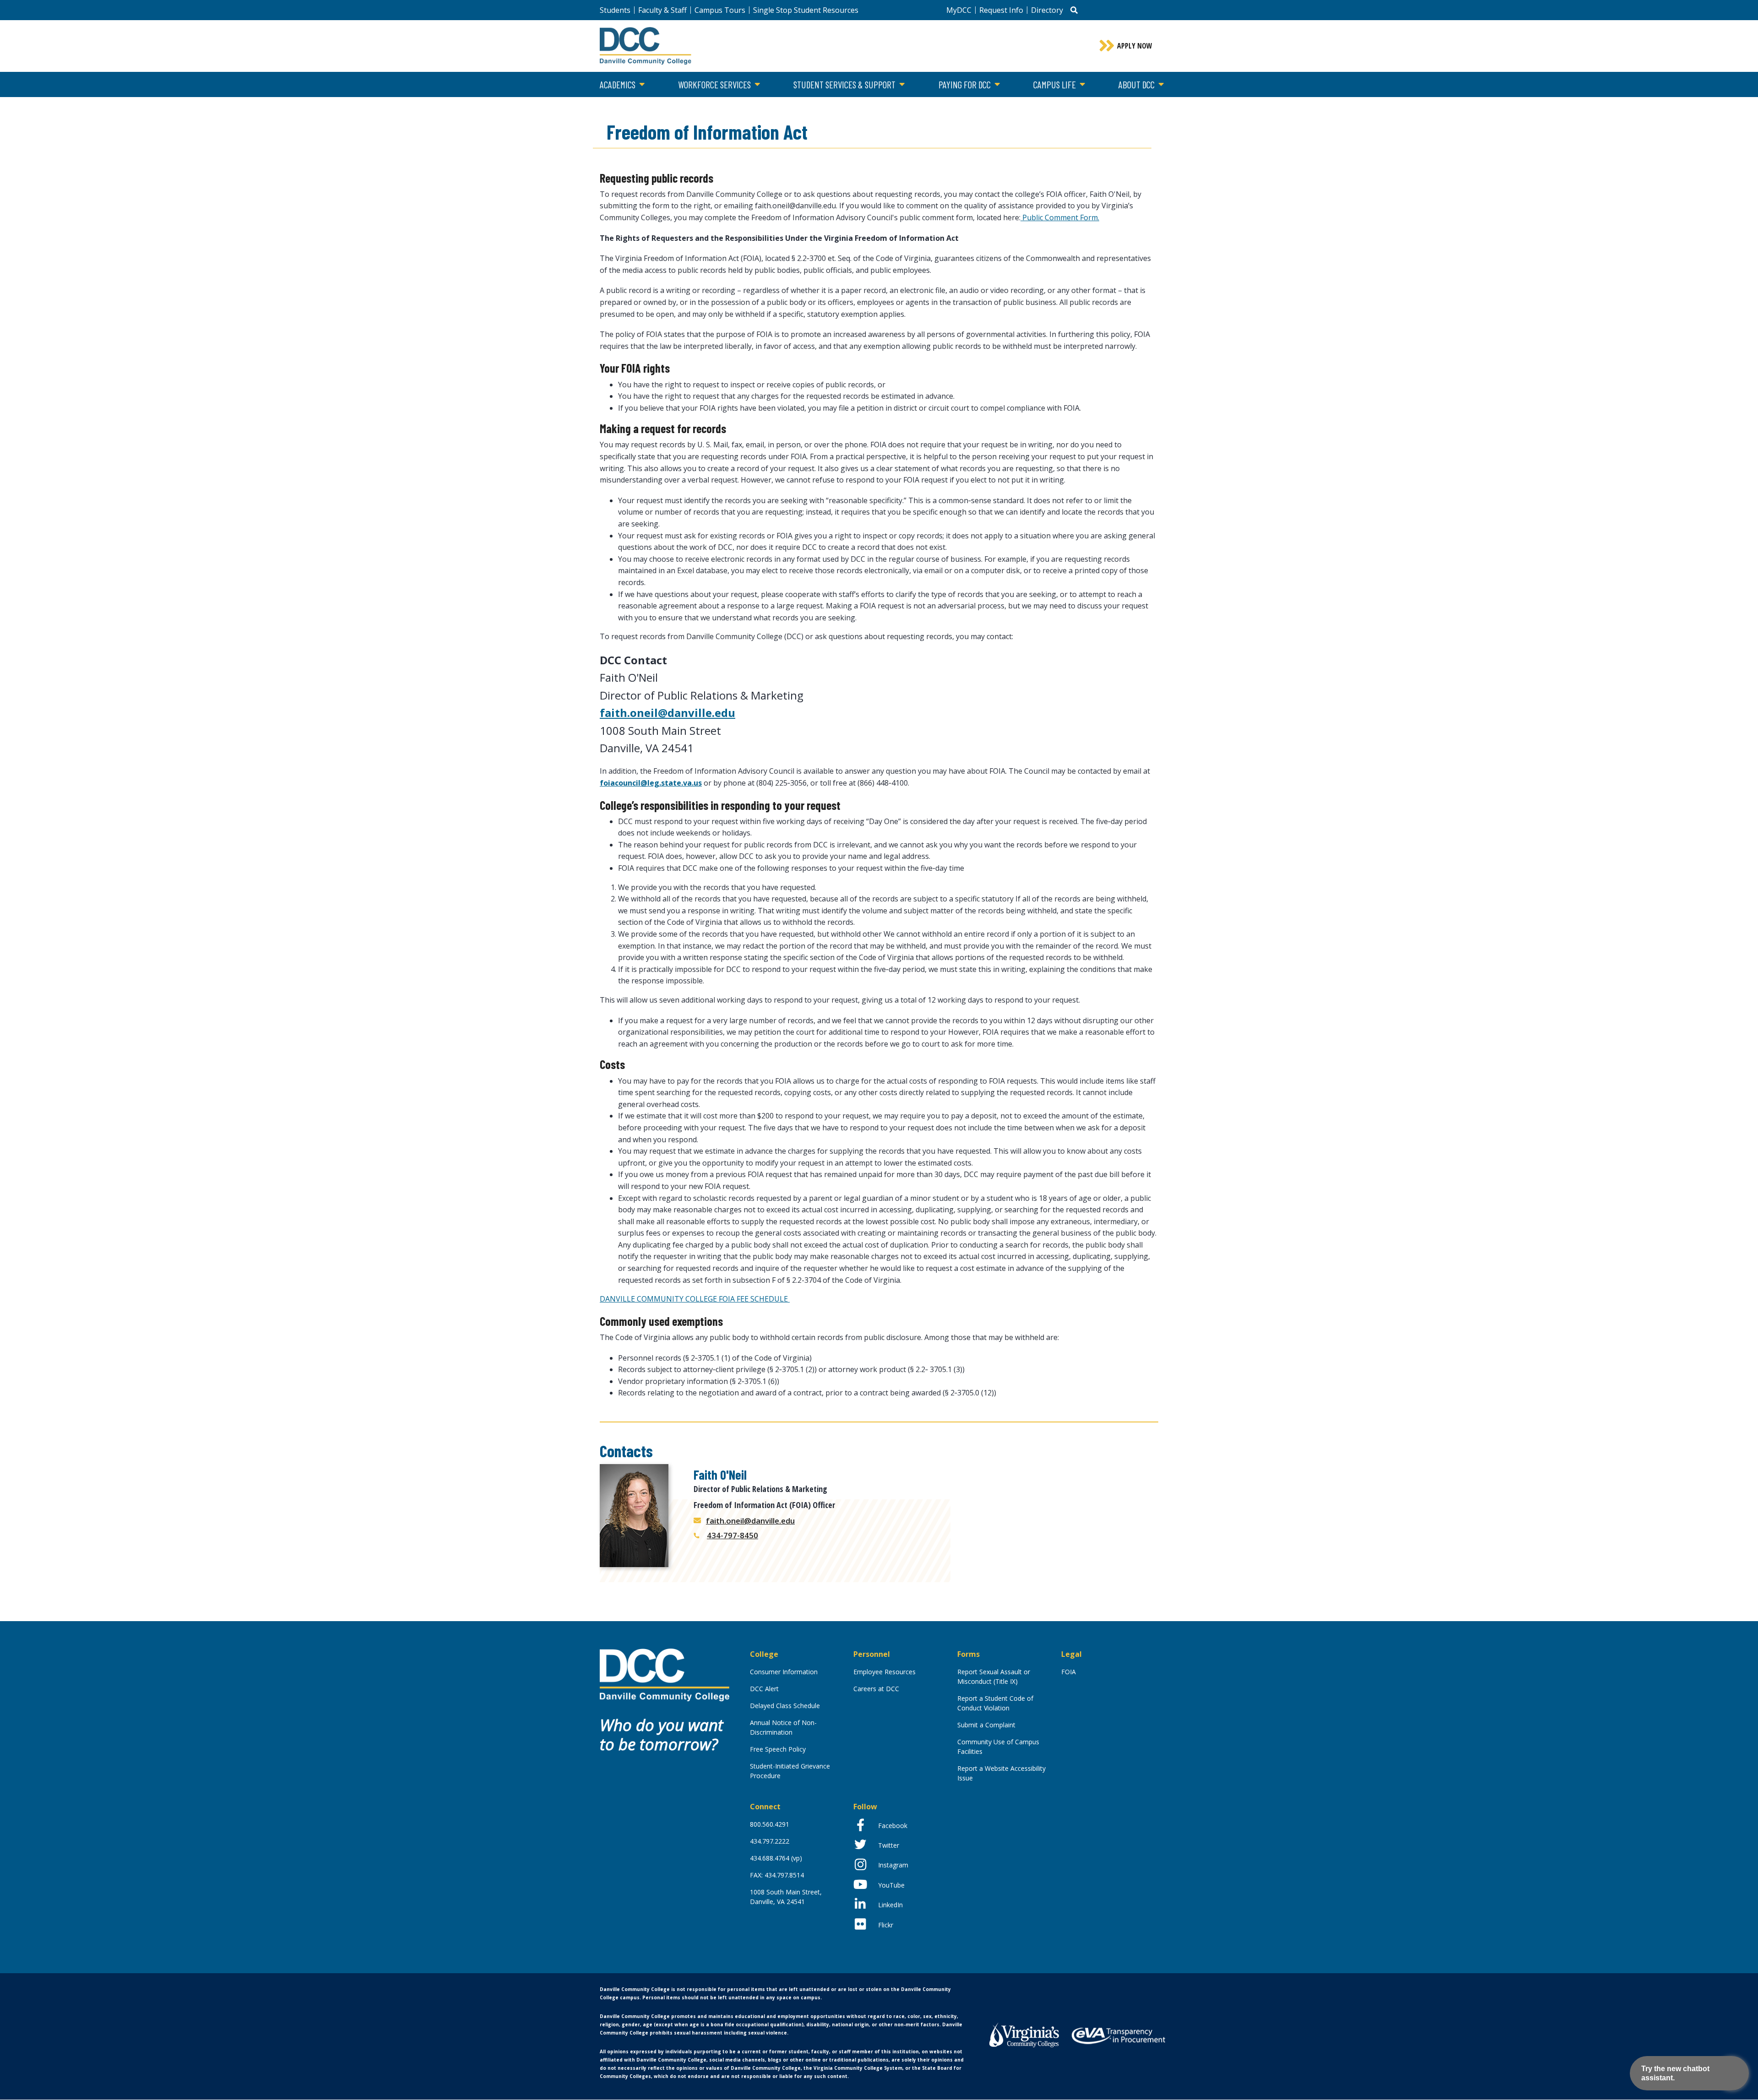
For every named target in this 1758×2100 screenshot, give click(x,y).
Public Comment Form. (1060, 217)
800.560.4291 (770, 1824)
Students (615, 10)
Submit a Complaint (986, 1725)
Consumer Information (784, 1672)
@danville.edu (697, 713)
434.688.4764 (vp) (776, 1858)
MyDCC (959, 10)
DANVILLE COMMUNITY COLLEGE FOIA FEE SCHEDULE (695, 1299)
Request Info (1001, 10)
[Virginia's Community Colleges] (1024, 2034)
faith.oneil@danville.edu (750, 1521)
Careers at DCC (876, 1689)
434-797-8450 (732, 1535)
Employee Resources (884, 1672)
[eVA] (1118, 2035)
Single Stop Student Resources (806, 10)
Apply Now (1135, 46)
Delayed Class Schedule (785, 1706)
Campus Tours (720, 10)
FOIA (1069, 1672)
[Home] (665, 1674)
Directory (1047, 10)
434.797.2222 (770, 1841)
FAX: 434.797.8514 (777, 1875)
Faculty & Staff (662, 10)
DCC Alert (764, 1689)
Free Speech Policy (778, 1749)
